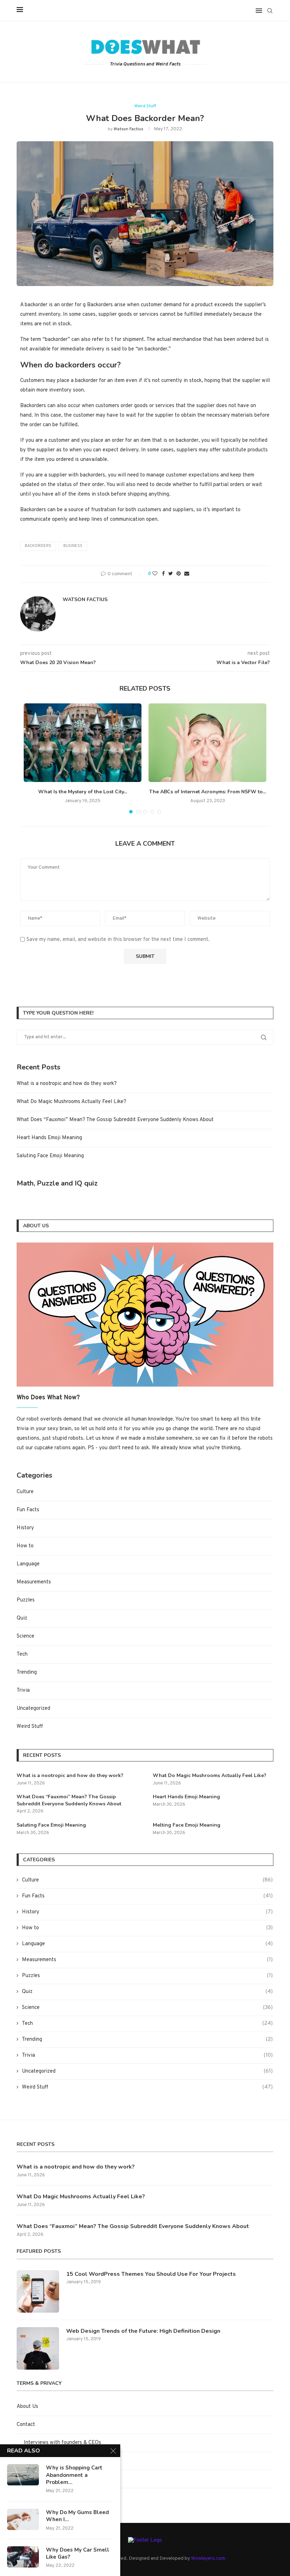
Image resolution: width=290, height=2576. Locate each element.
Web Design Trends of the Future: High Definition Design (143, 2331)
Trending (27, 1672)
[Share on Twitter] (171, 574)
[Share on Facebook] (163, 574)
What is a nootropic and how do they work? (67, 1084)
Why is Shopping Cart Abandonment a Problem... (74, 2475)
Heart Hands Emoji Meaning (49, 1138)
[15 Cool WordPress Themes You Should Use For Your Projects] (38, 2291)
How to (25, 1546)
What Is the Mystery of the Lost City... (83, 792)
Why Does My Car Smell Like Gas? (78, 2553)
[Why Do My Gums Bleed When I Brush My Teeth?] (23, 2519)
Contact (26, 2425)
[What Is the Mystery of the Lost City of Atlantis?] (83, 743)
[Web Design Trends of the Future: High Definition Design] (38, 2348)
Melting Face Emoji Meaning (187, 1825)
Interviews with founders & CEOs (62, 2443)
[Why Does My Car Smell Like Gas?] (23, 2557)
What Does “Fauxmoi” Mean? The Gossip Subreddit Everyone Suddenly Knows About (115, 1120)
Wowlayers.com (208, 2558)
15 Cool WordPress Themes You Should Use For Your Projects (151, 2274)
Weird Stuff (145, 106)
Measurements (34, 1582)
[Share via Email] (187, 574)
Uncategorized (33, 1709)
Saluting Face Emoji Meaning (50, 1156)
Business (73, 546)
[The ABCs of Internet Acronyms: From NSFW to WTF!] (207, 743)
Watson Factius (128, 129)
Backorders (38, 546)
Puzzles (26, 1600)
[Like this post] (155, 574)
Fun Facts (28, 1510)
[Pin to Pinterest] (179, 574)
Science (25, 1636)
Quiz (22, 1618)
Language (28, 1564)
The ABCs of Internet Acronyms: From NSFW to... (208, 792)
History (25, 1528)
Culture (25, 1492)
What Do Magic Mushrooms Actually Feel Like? (71, 1102)
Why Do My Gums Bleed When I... (77, 2516)
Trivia (23, 1690)
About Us (27, 2407)
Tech (22, 1654)
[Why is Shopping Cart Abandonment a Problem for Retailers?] (23, 2475)
